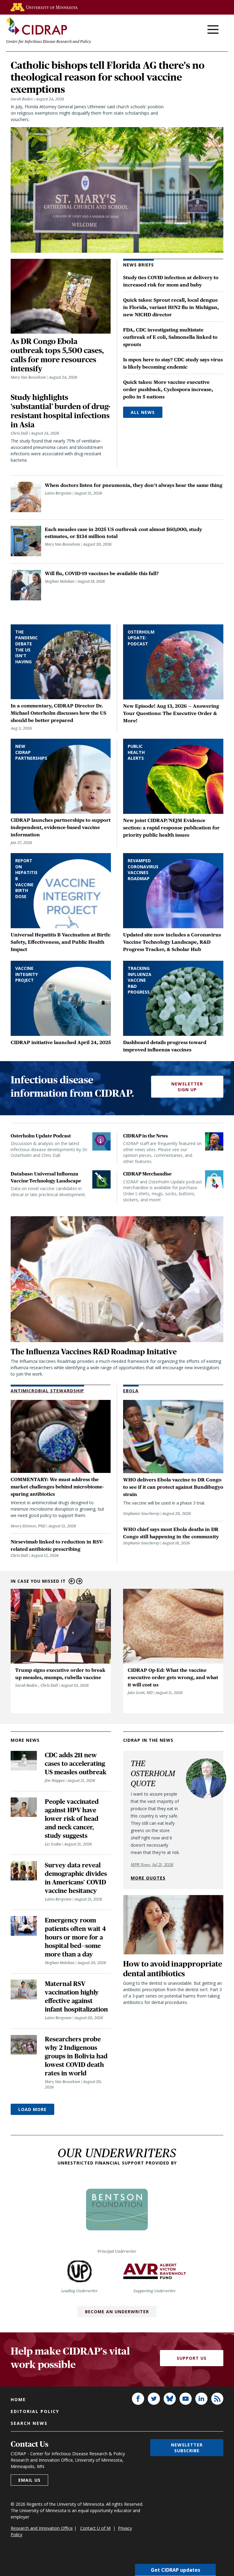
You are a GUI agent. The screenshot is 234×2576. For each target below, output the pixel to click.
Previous (72, 1581)
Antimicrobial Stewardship (47, 1391)
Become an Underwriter (117, 2312)
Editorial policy (35, 2411)
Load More (32, 2109)
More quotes (148, 1878)
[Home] (37, 26)
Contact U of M (95, 2528)
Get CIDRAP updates (175, 2570)
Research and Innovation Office (42, 2528)
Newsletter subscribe (187, 2448)
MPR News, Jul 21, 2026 (152, 1865)
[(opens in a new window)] (44, 7)
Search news (29, 2423)
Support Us (192, 2358)
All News (143, 412)
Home (18, 2399)
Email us (29, 2480)
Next (79, 1581)
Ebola (131, 1391)
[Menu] (213, 30)
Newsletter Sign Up (187, 1087)
